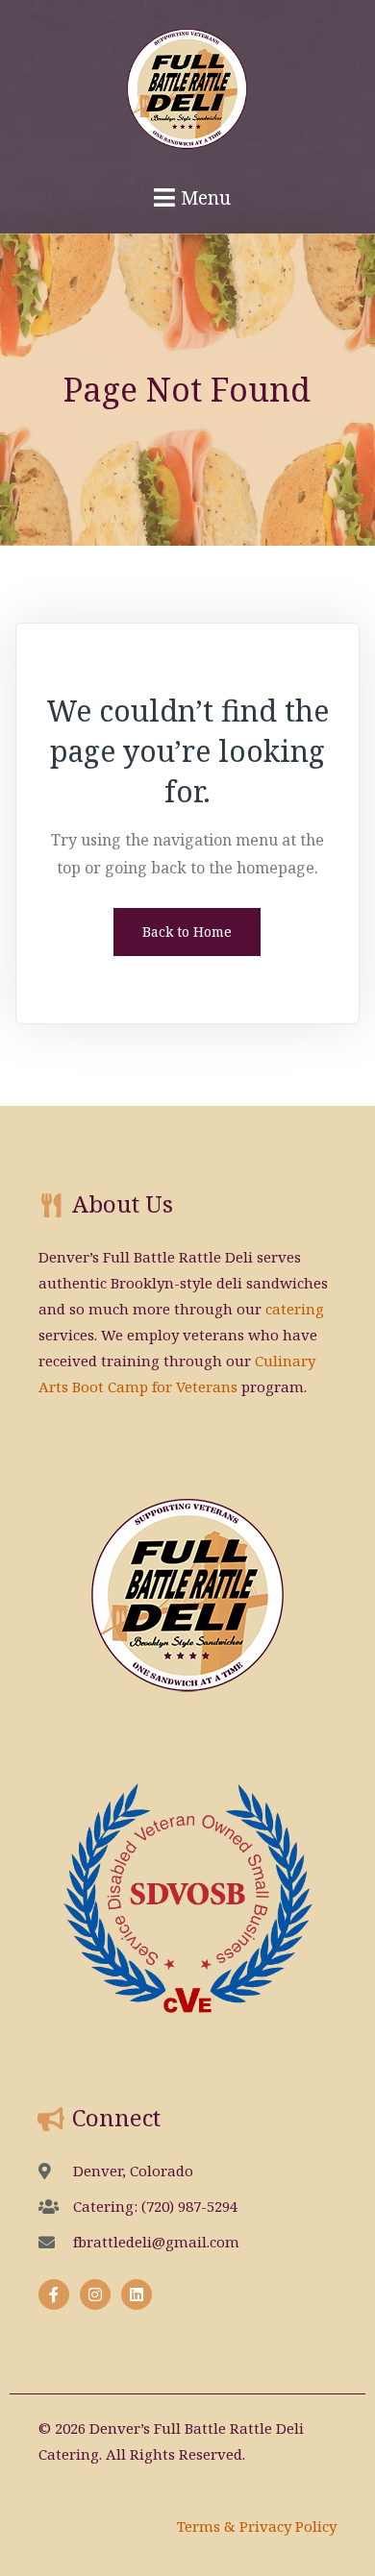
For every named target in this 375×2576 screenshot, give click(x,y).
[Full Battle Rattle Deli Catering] (188, 80)
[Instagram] (95, 2294)
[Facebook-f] (54, 2294)
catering (295, 1309)
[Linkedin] (137, 2294)
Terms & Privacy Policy (257, 2526)
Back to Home (187, 932)
